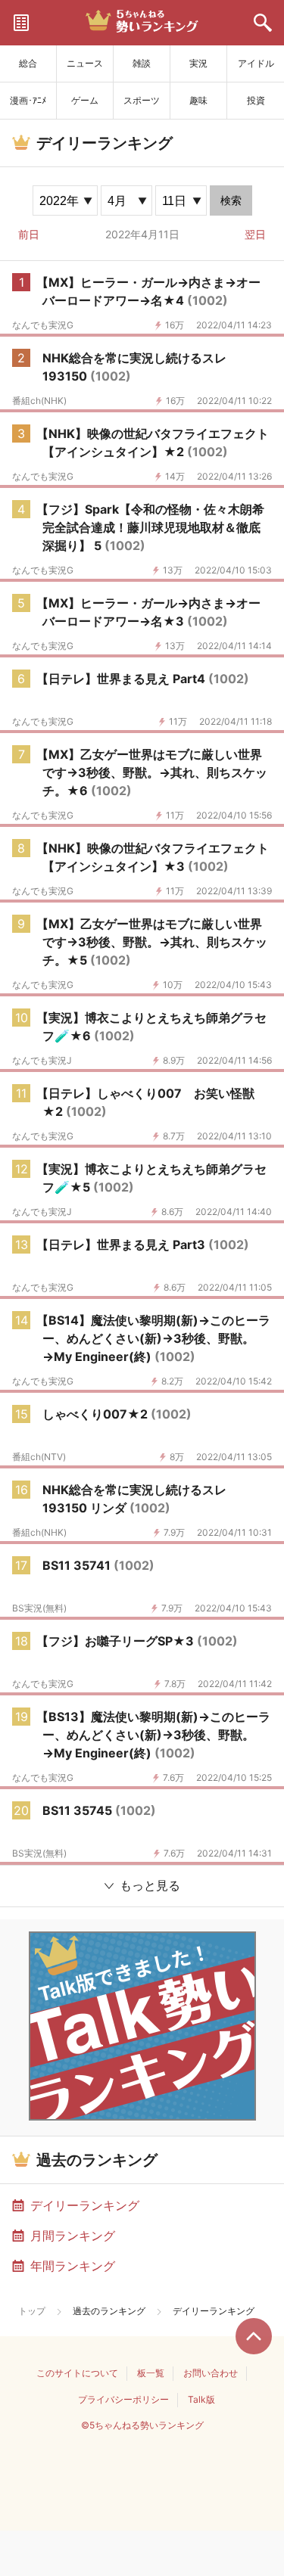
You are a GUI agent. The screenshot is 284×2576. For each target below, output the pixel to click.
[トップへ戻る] (254, 2336)
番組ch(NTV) (39, 1457)
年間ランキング (73, 2266)
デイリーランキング (85, 2205)
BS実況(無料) (39, 1608)
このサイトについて (77, 2373)
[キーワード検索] (263, 23)
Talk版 (201, 2399)
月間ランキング (73, 2236)
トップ (32, 2311)
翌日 (255, 234)
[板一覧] (21, 23)
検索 (231, 200)
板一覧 (151, 2373)
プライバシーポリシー (123, 2399)
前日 (29, 234)
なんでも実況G (43, 325)
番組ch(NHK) (39, 401)
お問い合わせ (211, 2373)
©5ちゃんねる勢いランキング (142, 2425)
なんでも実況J (42, 1061)
